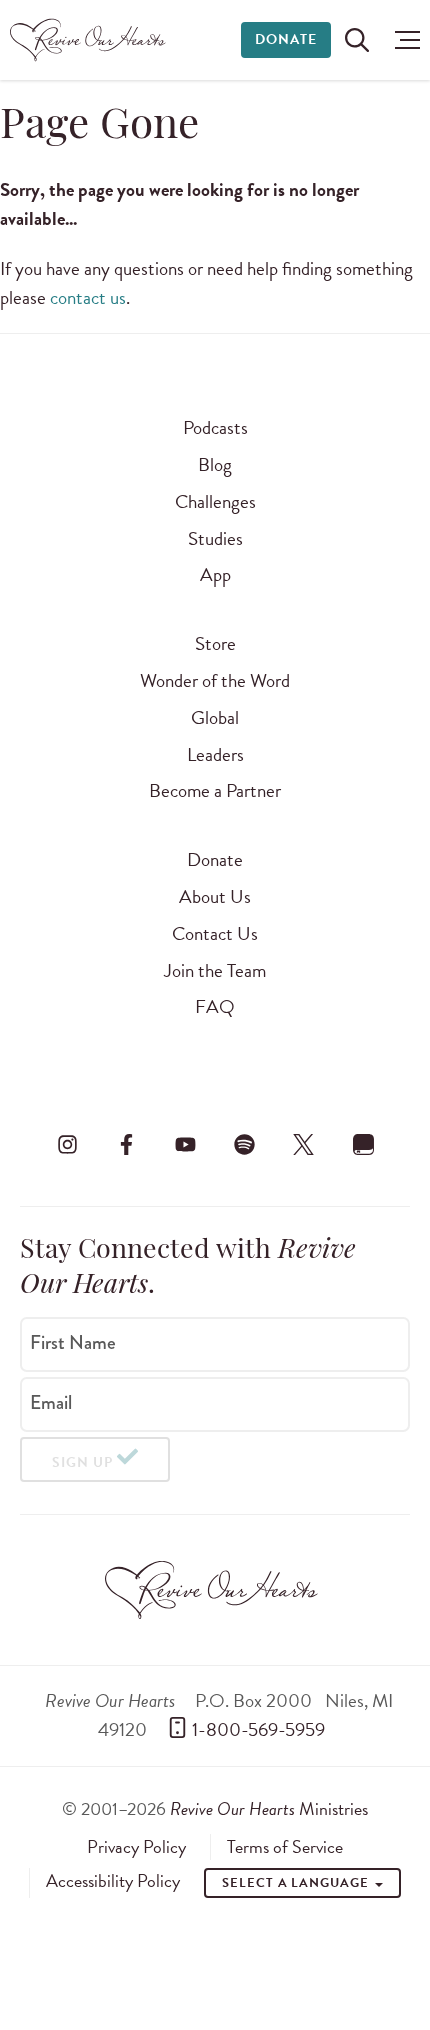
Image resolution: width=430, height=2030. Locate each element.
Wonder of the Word (215, 680)
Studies (215, 538)
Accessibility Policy (113, 1881)
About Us (215, 896)
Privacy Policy (136, 1847)
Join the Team (215, 970)
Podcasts (215, 427)
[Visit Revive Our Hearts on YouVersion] (363, 1144)
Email (51, 1403)
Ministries (269, 1808)
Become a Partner (215, 790)
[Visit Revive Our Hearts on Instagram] (67, 1144)
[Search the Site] (357, 40)
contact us (88, 297)
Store (215, 643)
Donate (286, 39)
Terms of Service (285, 1847)
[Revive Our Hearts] (90, 40)
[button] (402, 40)
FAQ (215, 1006)
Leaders (215, 754)
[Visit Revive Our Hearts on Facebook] (126, 1144)
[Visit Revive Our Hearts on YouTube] (185, 1144)
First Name (73, 1343)
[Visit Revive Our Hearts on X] (304, 1144)
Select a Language (297, 1883)
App (215, 574)
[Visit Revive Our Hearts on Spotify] (245, 1144)
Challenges (215, 501)
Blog (215, 464)
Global (215, 717)
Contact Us (215, 933)
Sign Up (82, 1462)
